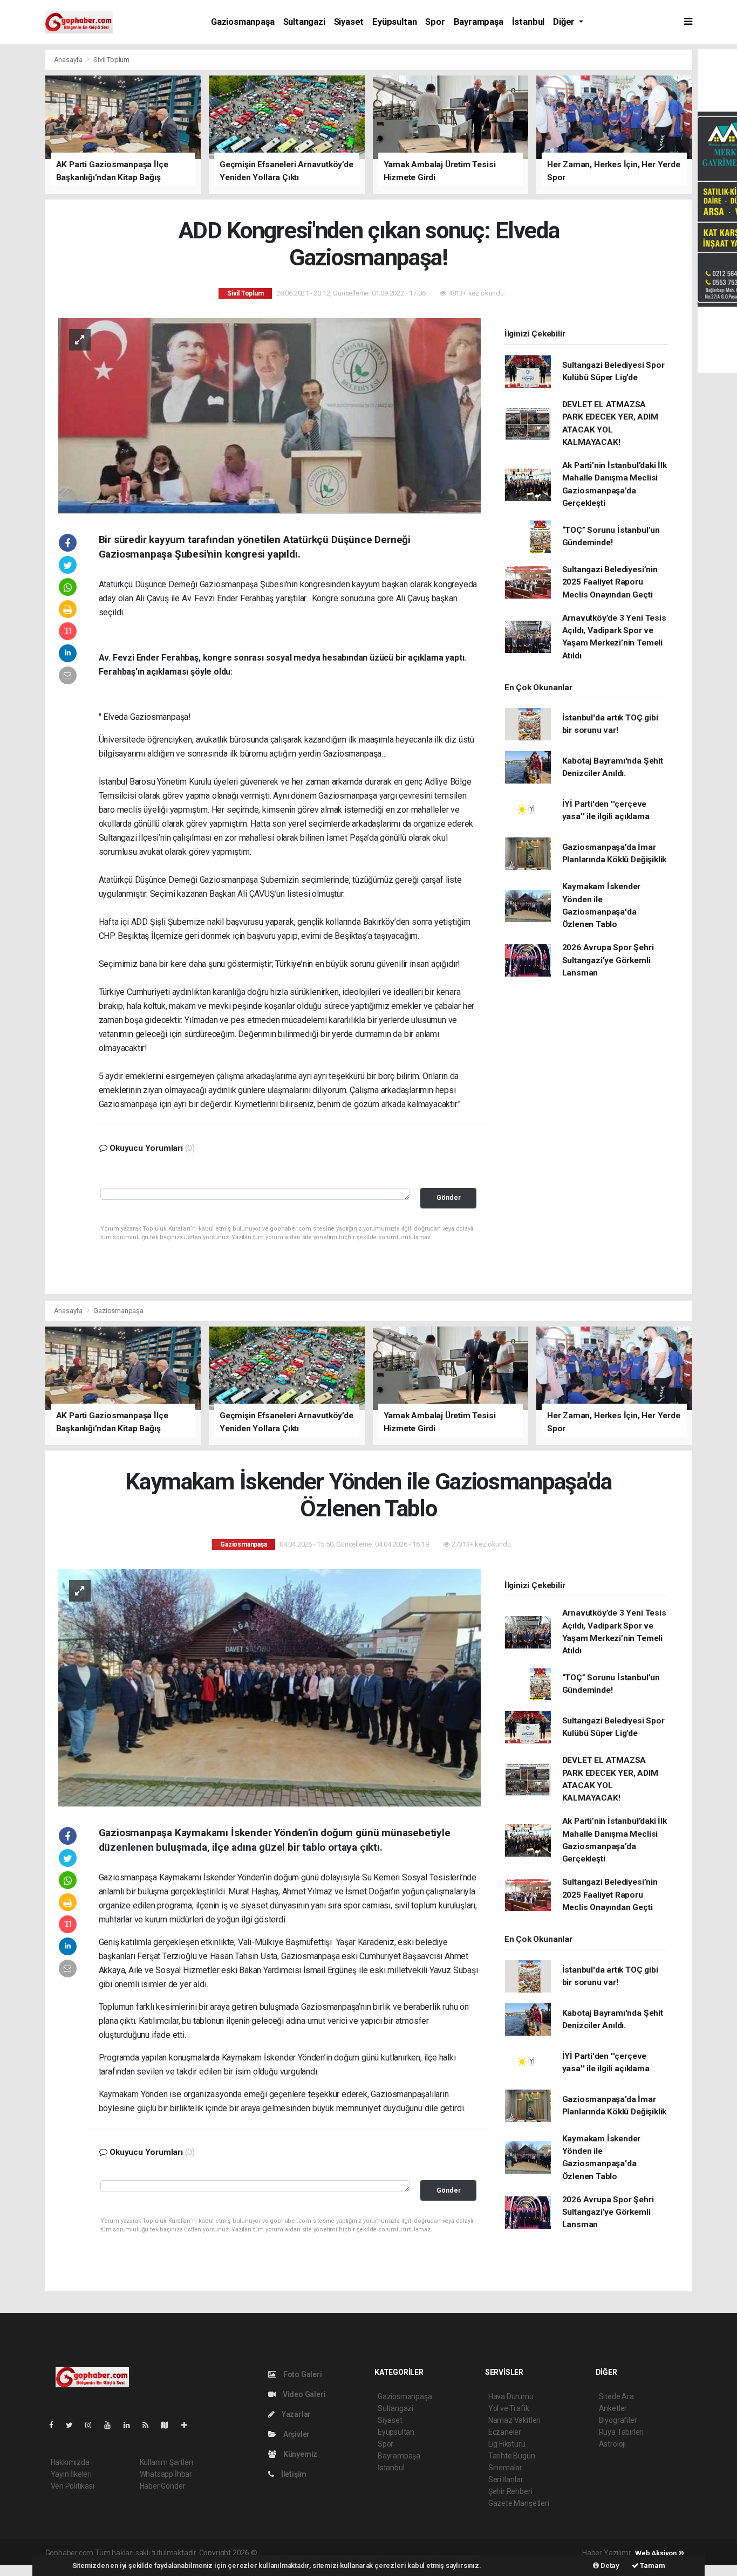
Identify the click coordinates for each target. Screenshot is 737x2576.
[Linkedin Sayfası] (131, 2425)
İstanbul (528, 22)
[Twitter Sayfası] (74, 2425)
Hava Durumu (511, 2396)
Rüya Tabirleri (621, 2432)
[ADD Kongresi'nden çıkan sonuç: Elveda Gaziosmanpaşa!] (269, 415)
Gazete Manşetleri (519, 2503)
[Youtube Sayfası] (112, 2425)
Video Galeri (303, 2394)
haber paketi (327, 2553)
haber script (457, 2553)
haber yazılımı (281, 2553)
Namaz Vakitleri (514, 2420)
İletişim (293, 2474)
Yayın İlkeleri (71, 2474)
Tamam (652, 2565)
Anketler (613, 2408)
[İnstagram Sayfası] (93, 2425)
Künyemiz (299, 2454)
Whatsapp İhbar (166, 2474)
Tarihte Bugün (512, 2456)
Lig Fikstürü (507, 2444)
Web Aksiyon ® (660, 2553)
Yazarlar (295, 2414)
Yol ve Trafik (509, 2408)
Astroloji (612, 2444)
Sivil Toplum (111, 60)
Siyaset (349, 22)
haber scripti (370, 2553)
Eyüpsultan (394, 22)
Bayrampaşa (479, 22)
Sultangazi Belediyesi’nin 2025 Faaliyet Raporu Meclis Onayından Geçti (610, 582)
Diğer (565, 22)
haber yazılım (414, 2553)
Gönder (449, 1197)
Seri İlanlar (506, 2479)
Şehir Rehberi (510, 2491)
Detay (609, 2565)
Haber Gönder (163, 2486)
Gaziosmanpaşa (243, 22)
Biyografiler (618, 2420)
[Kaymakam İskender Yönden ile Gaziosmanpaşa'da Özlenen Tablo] (269, 1687)
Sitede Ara (616, 2396)
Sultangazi (304, 22)
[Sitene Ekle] (189, 2425)
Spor (435, 22)
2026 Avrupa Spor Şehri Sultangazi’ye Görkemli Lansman (608, 960)
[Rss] (150, 2425)
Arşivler (296, 2434)
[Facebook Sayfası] (56, 2425)
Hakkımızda (70, 2462)
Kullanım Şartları (166, 2462)
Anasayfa (69, 60)
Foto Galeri (302, 2374)
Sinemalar (505, 2468)
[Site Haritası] (169, 2425)
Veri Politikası (73, 2486)
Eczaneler (505, 2432)
